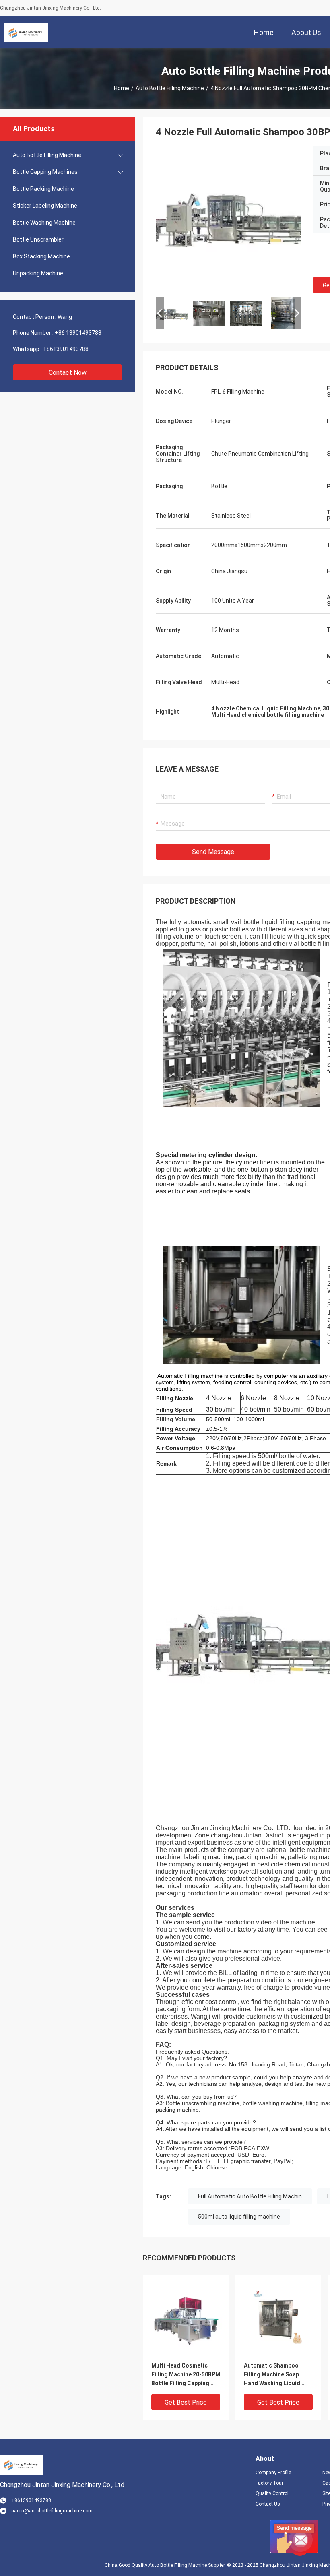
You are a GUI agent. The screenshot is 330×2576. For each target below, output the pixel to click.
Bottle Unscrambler (38, 239)
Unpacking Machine (38, 273)
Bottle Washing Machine (44, 223)
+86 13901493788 (78, 333)
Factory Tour (269, 2483)
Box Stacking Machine (41, 256)
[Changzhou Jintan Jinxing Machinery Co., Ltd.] (26, 32)
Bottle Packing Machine (43, 189)
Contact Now (68, 373)
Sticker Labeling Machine (45, 206)
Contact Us (268, 2504)
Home (122, 88)
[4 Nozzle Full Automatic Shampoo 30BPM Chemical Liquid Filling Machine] (186, 2318)
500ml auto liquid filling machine (239, 2217)
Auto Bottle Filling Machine (170, 88)
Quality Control (272, 2493)
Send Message (213, 852)
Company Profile (273, 2473)
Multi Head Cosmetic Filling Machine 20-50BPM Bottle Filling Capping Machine (186, 2375)
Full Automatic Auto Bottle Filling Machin (250, 2196)
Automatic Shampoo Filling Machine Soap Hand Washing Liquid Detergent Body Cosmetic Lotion (272, 2375)
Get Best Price (186, 2402)
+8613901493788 (66, 349)
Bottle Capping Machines (45, 172)
